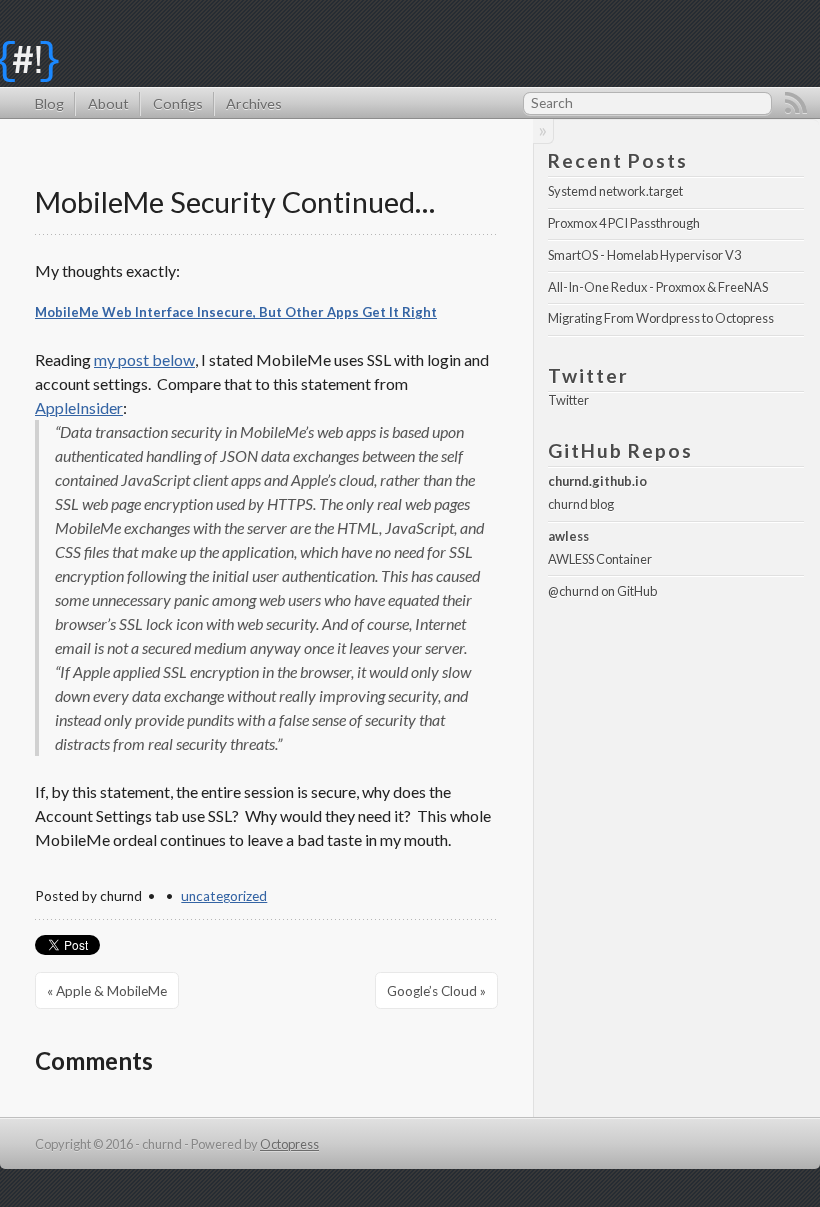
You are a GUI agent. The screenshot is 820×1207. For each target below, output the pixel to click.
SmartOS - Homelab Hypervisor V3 (644, 255)
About (108, 103)
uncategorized (224, 896)
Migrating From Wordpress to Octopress (661, 318)
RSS (796, 103)
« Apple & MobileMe (107, 991)
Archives (254, 103)
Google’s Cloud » (436, 991)
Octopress (289, 1144)
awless (568, 536)
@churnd (573, 591)
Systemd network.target (615, 191)
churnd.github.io (597, 481)
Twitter (568, 400)
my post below (144, 359)
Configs (177, 103)
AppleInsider (79, 407)
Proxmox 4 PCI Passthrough (624, 223)
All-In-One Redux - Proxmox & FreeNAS (658, 287)
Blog (49, 103)
